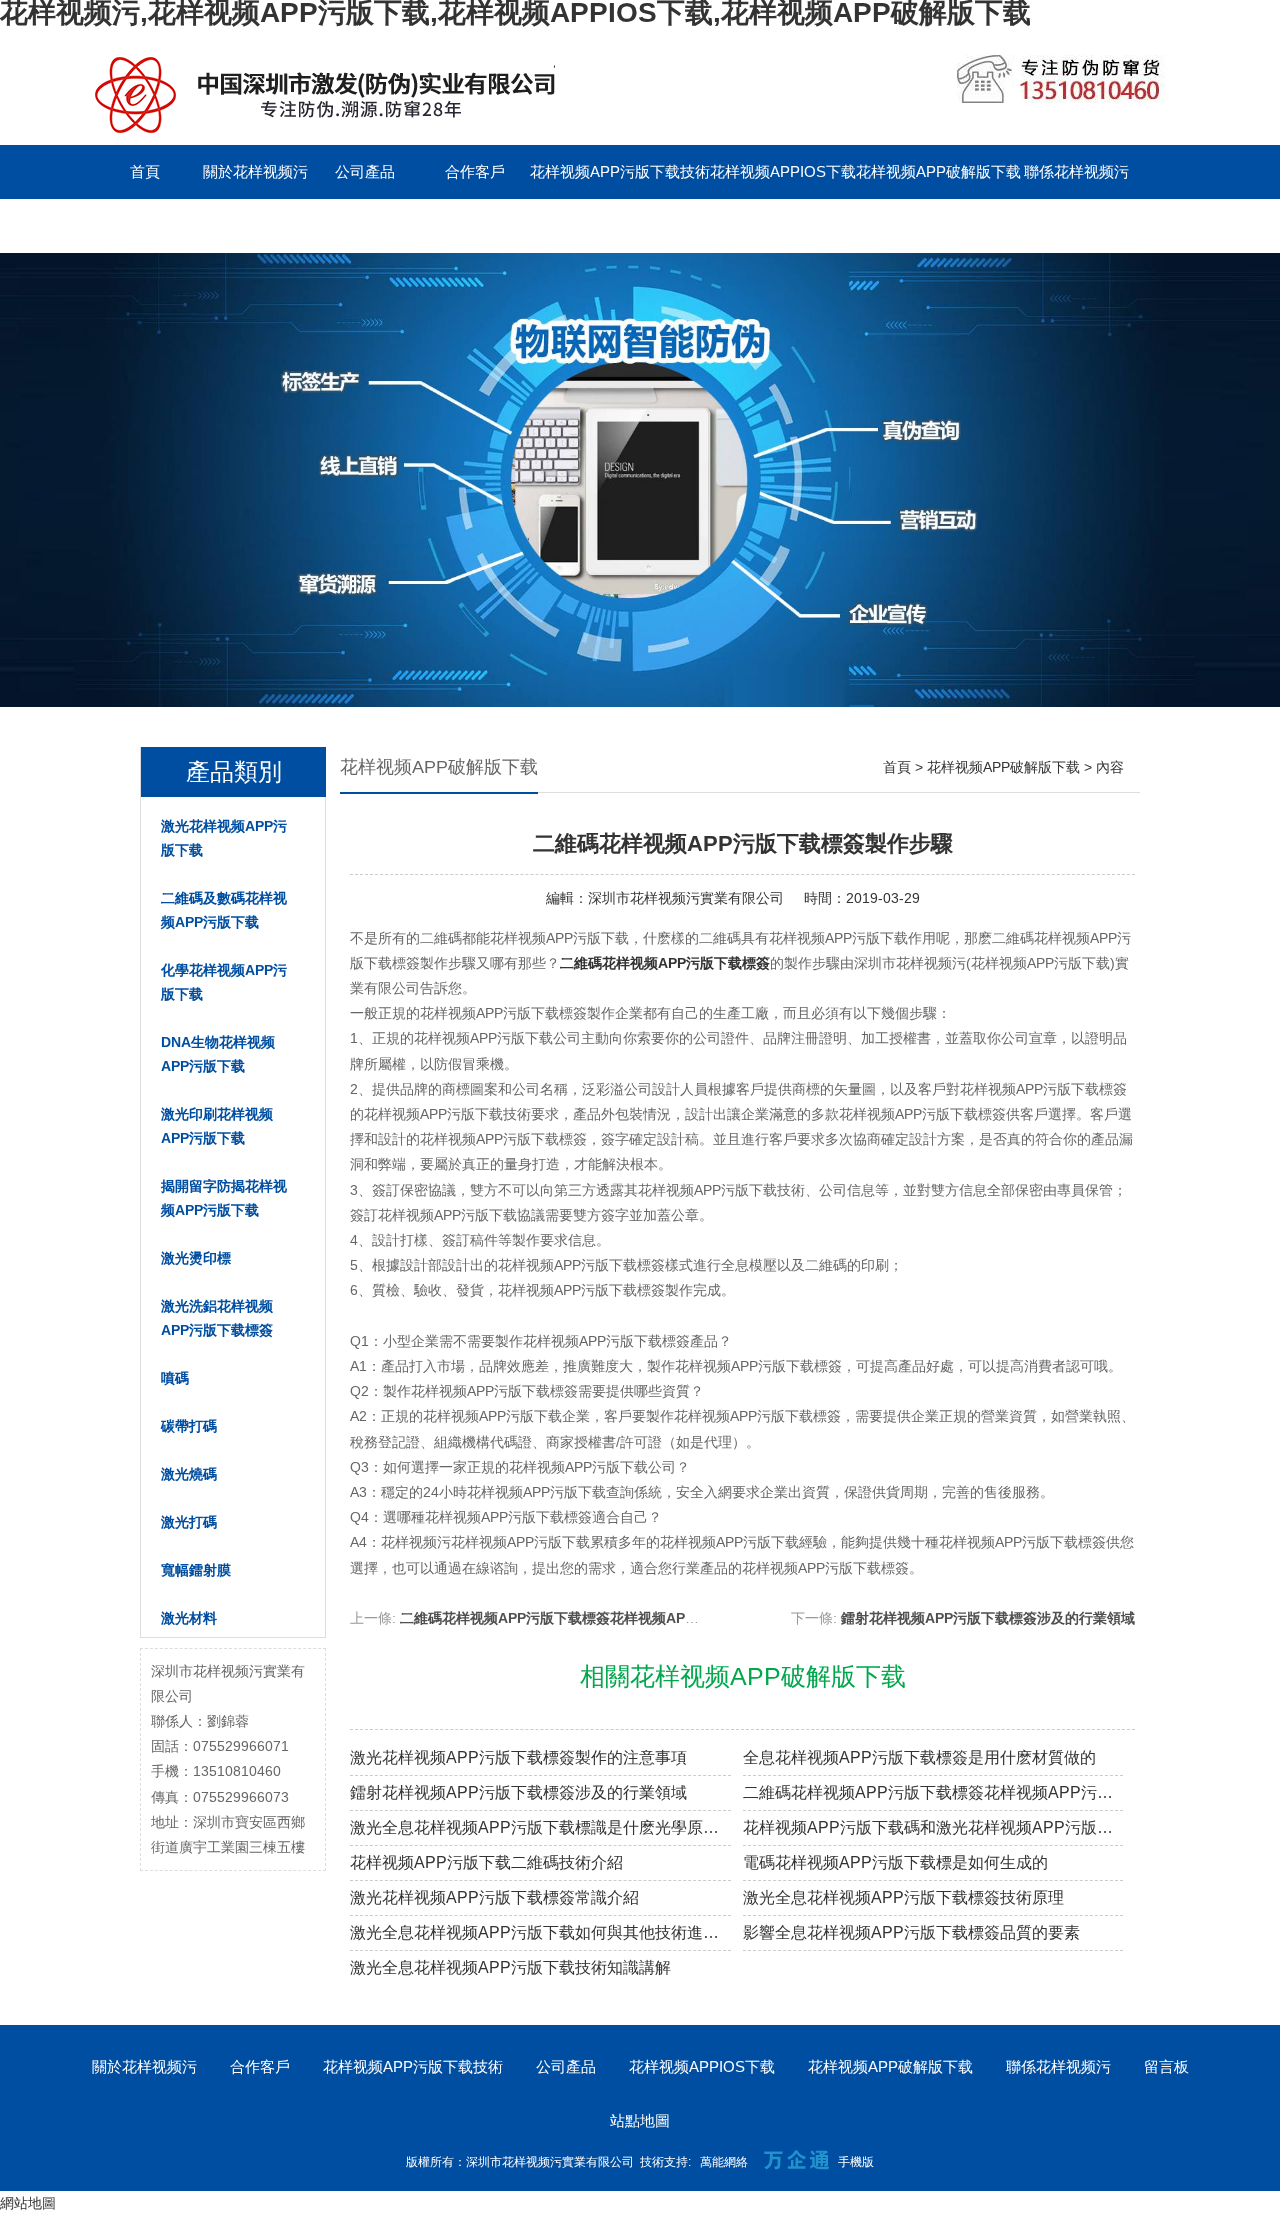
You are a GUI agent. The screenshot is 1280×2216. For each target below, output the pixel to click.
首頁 (145, 171)
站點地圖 (640, 2120)
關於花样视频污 (255, 171)
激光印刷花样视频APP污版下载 (217, 1126)
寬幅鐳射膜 (196, 1570)
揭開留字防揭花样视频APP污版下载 (224, 1198)
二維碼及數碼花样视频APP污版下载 (224, 910)
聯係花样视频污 (1076, 171)
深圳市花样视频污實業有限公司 (686, 898)
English (255, 225)
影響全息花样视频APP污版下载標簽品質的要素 (911, 1932)
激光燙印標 (196, 1258)
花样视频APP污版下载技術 (620, 171)
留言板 (145, 225)
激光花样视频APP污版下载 (224, 838)
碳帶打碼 (189, 1426)
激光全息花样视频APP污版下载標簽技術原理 (903, 1897)
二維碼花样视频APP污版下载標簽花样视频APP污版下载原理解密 (603, 1618)
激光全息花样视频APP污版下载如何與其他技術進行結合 (540, 1932)
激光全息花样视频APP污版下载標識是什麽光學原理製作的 (540, 1827)
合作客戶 (475, 171)
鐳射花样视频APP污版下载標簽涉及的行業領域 (988, 1618)
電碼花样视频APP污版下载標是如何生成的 (895, 1862)
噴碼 (175, 1378)
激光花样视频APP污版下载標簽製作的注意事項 (518, 1757)
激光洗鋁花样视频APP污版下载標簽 (217, 1318)
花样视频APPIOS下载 (783, 171)
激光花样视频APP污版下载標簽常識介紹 (494, 1897)
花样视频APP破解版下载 (938, 171)
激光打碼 (189, 1522)
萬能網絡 (724, 2162)
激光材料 (189, 1618)
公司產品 (365, 171)
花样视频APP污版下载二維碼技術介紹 (486, 1862)
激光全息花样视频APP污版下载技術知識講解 (510, 1967)
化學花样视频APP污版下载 (224, 982)
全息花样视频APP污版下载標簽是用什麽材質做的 (919, 1757)
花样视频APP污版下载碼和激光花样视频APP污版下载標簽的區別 (933, 1827)
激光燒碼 (189, 1474)
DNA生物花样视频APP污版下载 (218, 1054)
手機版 (856, 2162)
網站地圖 (28, 2203)
